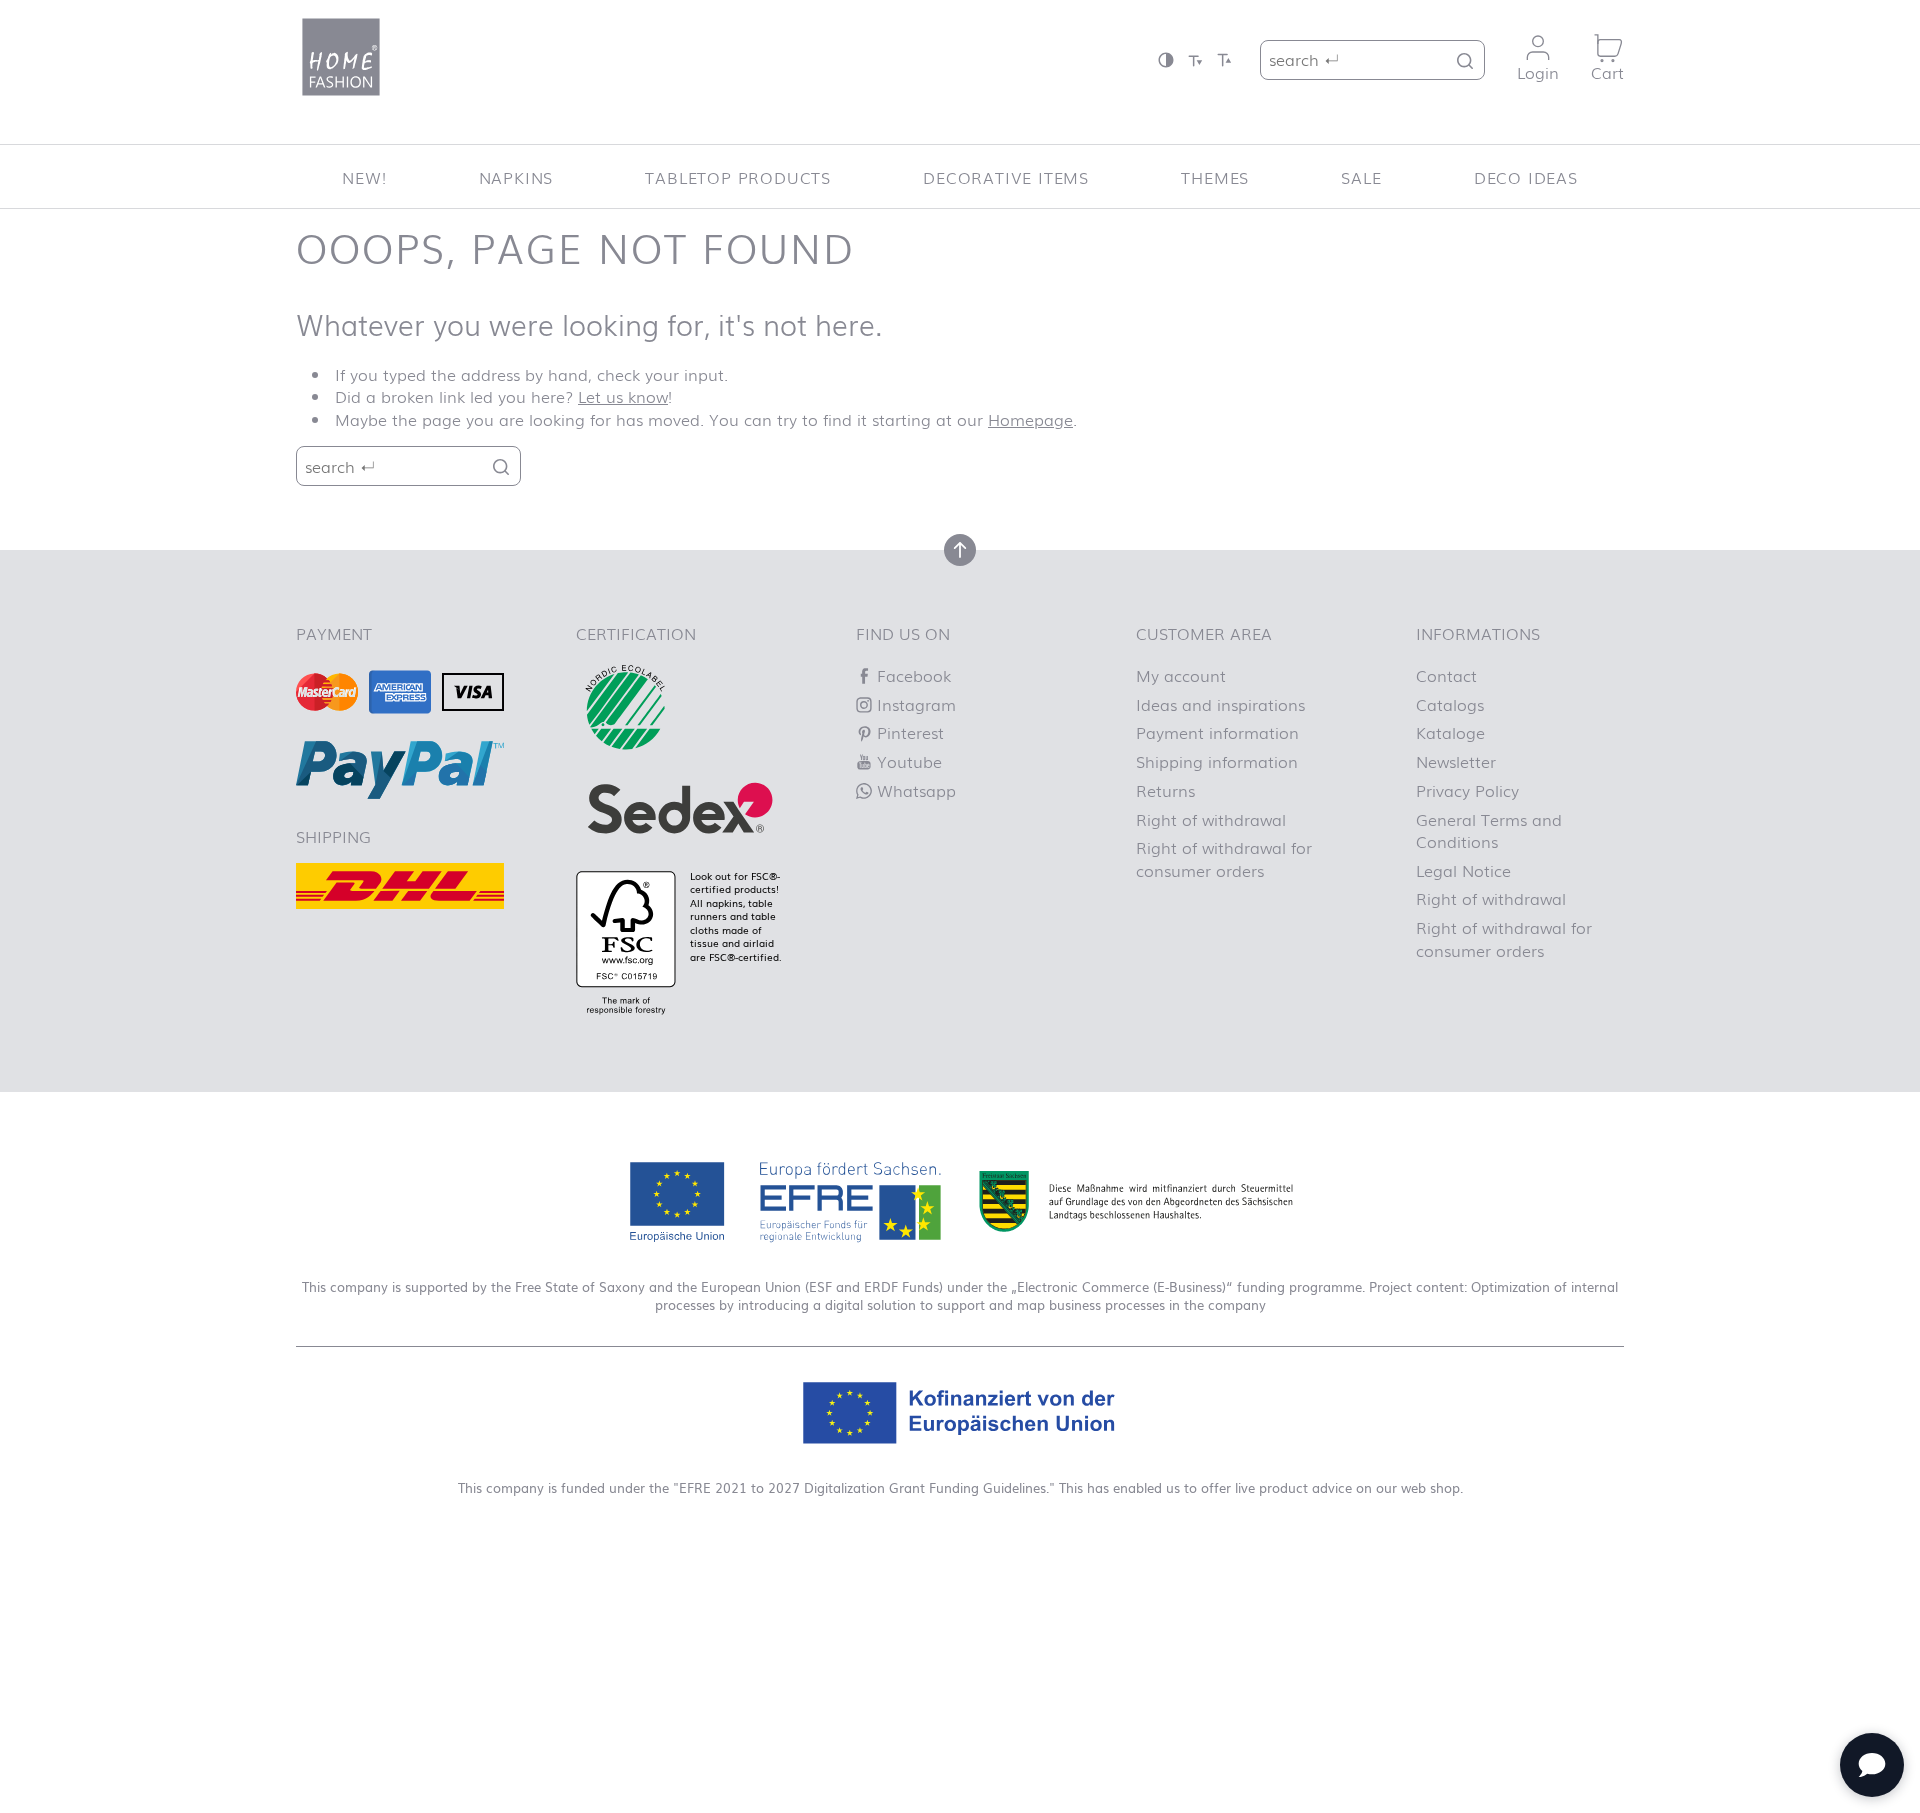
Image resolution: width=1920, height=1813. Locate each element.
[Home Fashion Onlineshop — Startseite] (341, 57)
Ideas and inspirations (1220, 704)
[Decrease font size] (1195, 59)
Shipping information (1217, 761)
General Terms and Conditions (1489, 830)
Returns (1165, 790)
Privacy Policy (1467, 790)
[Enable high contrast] (1166, 59)
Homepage (1030, 419)
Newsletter (1456, 761)
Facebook (911, 675)
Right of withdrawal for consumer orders (1224, 858)
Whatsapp (914, 790)
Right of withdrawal (1211, 819)
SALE (1361, 177)
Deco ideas (1526, 177)
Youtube (907, 761)
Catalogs (1450, 704)
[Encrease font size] (1224, 59)
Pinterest (908, 732)
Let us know (623, 396)
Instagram (914, 704)
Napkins (516, 177)
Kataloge (1450, 732)
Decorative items (1006, 177)
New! (364, 177)
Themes (1215, 177)
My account (1181, 675)
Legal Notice (1463, 870)
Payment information (1217, 732)
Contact (1446, 675)
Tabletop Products (738, 177)
